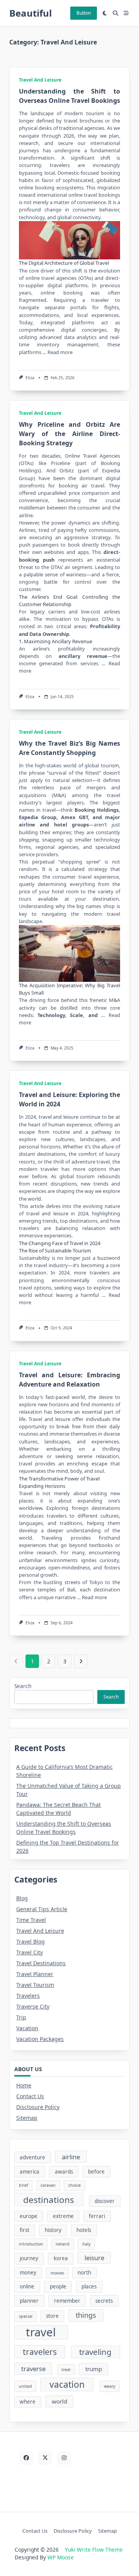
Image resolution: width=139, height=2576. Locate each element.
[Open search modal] (115, 13)
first (25, 2230)
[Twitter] (45, 2458)
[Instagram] (64, 2458)
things (86, 2315)
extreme (63, 2216)
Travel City (30, 1952)
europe (29, 2216)
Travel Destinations (41, 1963)
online (27, 2286)
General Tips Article (42, 1909)
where (28, 2402)
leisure (94, 2258)
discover (105, 2201)
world (59, 2401)
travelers (40, 2352)
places (89, 2286)
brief (24, 2185)
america (30, 2172)
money (28, 2273)
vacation (67, 2384)
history (53, 2230)
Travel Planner (35, 1974)
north (84, 2273)
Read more (60, 352)
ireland (63, 2244)
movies (57, 2273)
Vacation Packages (40, 2039)
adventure (32, 2157)
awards (64, 2172)
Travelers (28, 1996)
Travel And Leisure (40, 80)
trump (94, 2369)
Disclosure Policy (38, 2107)
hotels (84, 2230)
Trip (21, 2017)
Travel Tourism (35, 1985)
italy (86, 2244)
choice (75, 2185)
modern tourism (84, 113)
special (26, 2316)
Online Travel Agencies (92, 456)
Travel (35, 1419)
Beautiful (31, 13)
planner (29, 2301)
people (58, 2286)
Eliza (30, 378)
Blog (22, 1898)
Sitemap (27, 2118)
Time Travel (31, 1920)
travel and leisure (59, 1117)
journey (29, 2258)
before (96, 2172)
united (25, 2386)
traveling (95, 2352)
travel (41, 2332)
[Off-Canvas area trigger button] (126, 13)
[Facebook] (26, 2458)
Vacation (27, 2028)
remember (67, 2301)
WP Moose (61, 2557)
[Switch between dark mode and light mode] (105, 13)
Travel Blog (31, 1941)
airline (71, 2157)
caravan (48, 2185)
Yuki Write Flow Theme (94, 2550)
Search (23, 1686)
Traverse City (33, 2006)
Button (84, 13)
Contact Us (30, 2096)
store (52, 2316)
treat (66, 2370)
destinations (49, 2200)
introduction (31, 2244)
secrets (104, 2301)
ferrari (97, 2216)
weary (109, 2386)
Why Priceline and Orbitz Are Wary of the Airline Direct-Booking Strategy (69, 434)
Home (24, 2085)
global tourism (102, 765)
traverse (33, 2369)
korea (61, 2258)
